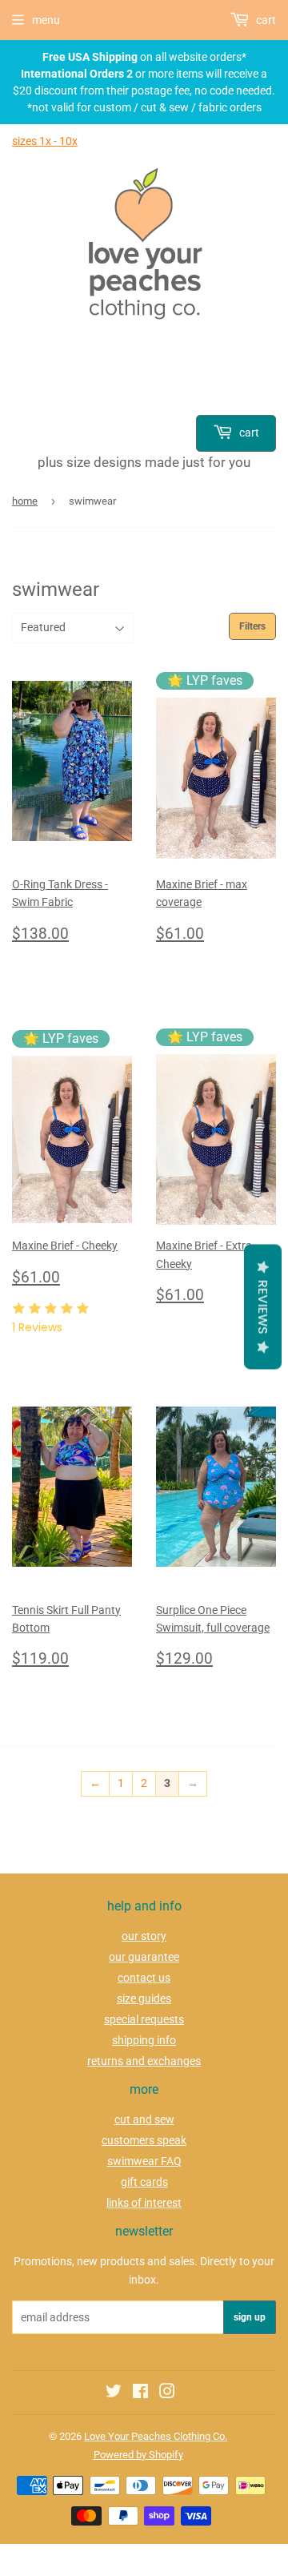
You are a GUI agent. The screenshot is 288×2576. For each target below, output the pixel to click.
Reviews (263, 1307)
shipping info (144, 2040)
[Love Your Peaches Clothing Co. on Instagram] (167, 2393)
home (25, 501)
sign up (250, 2317)
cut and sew (144, 2119)
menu (46, 20)
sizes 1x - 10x (45, 141)
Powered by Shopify (138, 2455)
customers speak (144, 2140)
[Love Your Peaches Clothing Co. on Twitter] (114, 2393)
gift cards (144, 2182)
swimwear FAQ (144, 2161)
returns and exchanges (144, 2061)
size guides (144, 1998)
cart (248, 433)
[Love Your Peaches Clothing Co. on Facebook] (140, 2393)
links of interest (144, 2203)
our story (144, 1936)
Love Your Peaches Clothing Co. (156, 2436)
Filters (252, 626)
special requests (144, 2019)
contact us (144, 1978)
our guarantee (144, 1957)
